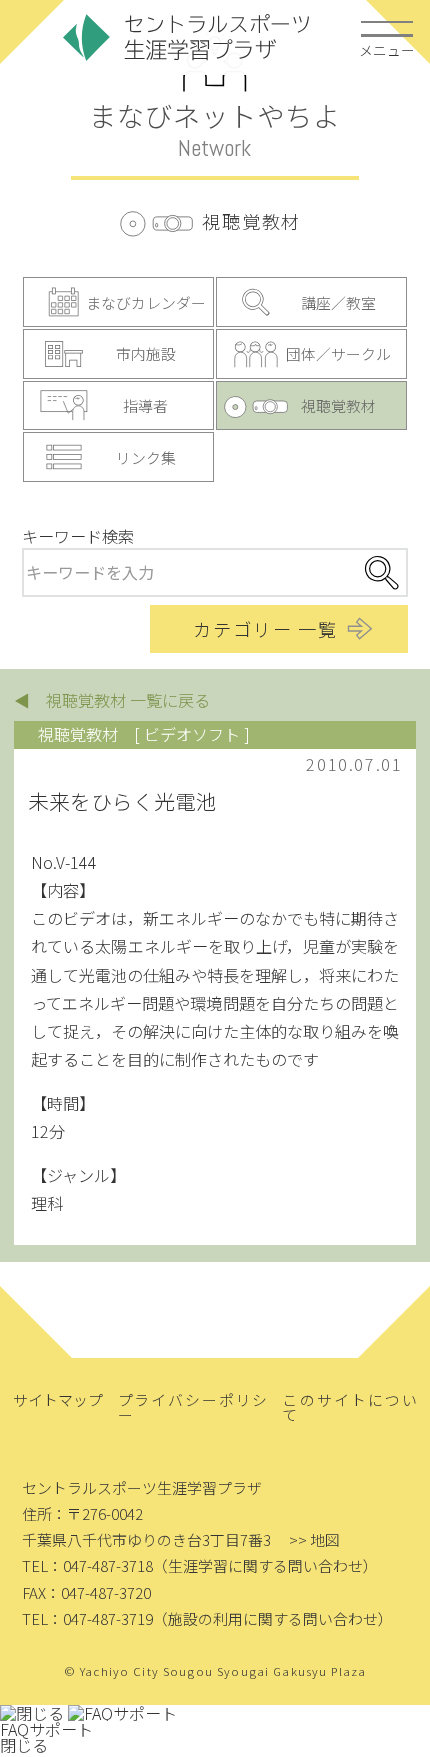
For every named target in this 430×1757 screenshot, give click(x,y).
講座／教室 (338, 302)
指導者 (145, 405)
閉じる (24, 1745)
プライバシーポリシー (193, 1407)
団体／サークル (338, 353)
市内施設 (146, 353)
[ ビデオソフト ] (192, 734)
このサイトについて (349, 1407)
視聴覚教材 (338, 405)
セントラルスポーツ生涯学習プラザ (187, 37)
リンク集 (146, 457)
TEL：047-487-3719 (87, 1618)
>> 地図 (314, 1539)
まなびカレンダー (146, 302)
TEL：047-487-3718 (87, 1565)
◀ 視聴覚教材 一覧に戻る (112, 700)
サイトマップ (58, 1399)
